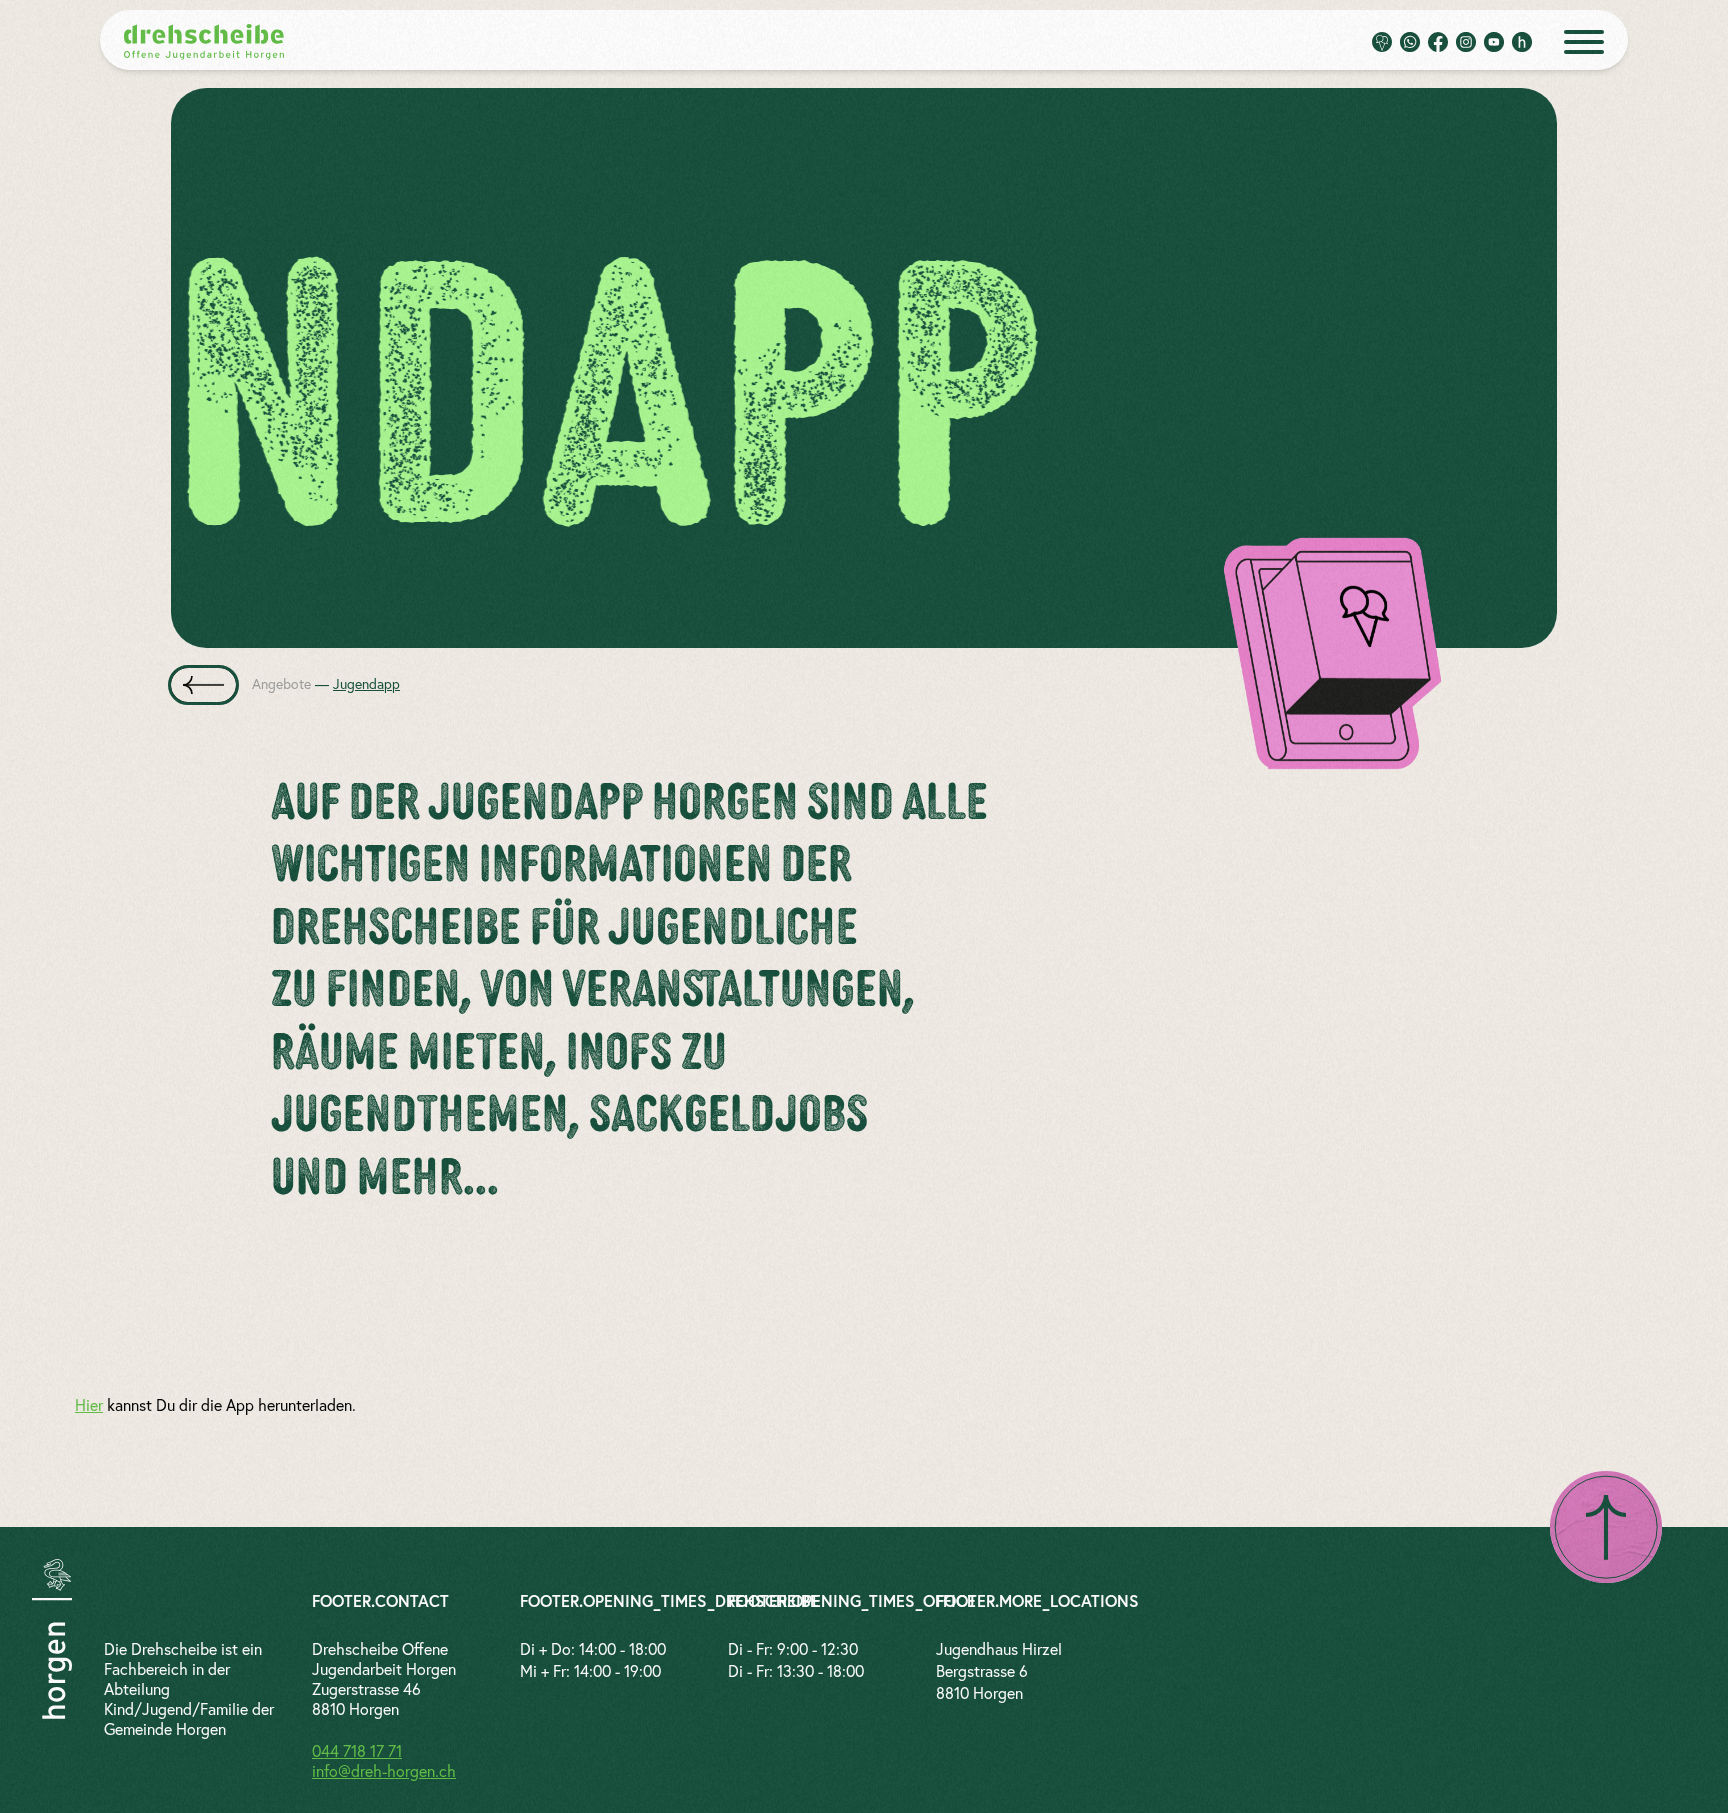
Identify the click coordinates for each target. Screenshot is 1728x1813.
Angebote (281, 684)
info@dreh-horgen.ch (384, 1771)
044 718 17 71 (357, 1751)
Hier (89, 1405)
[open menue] (1584, 42)
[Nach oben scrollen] (1606, 1527)
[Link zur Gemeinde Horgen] (52, 1639)
